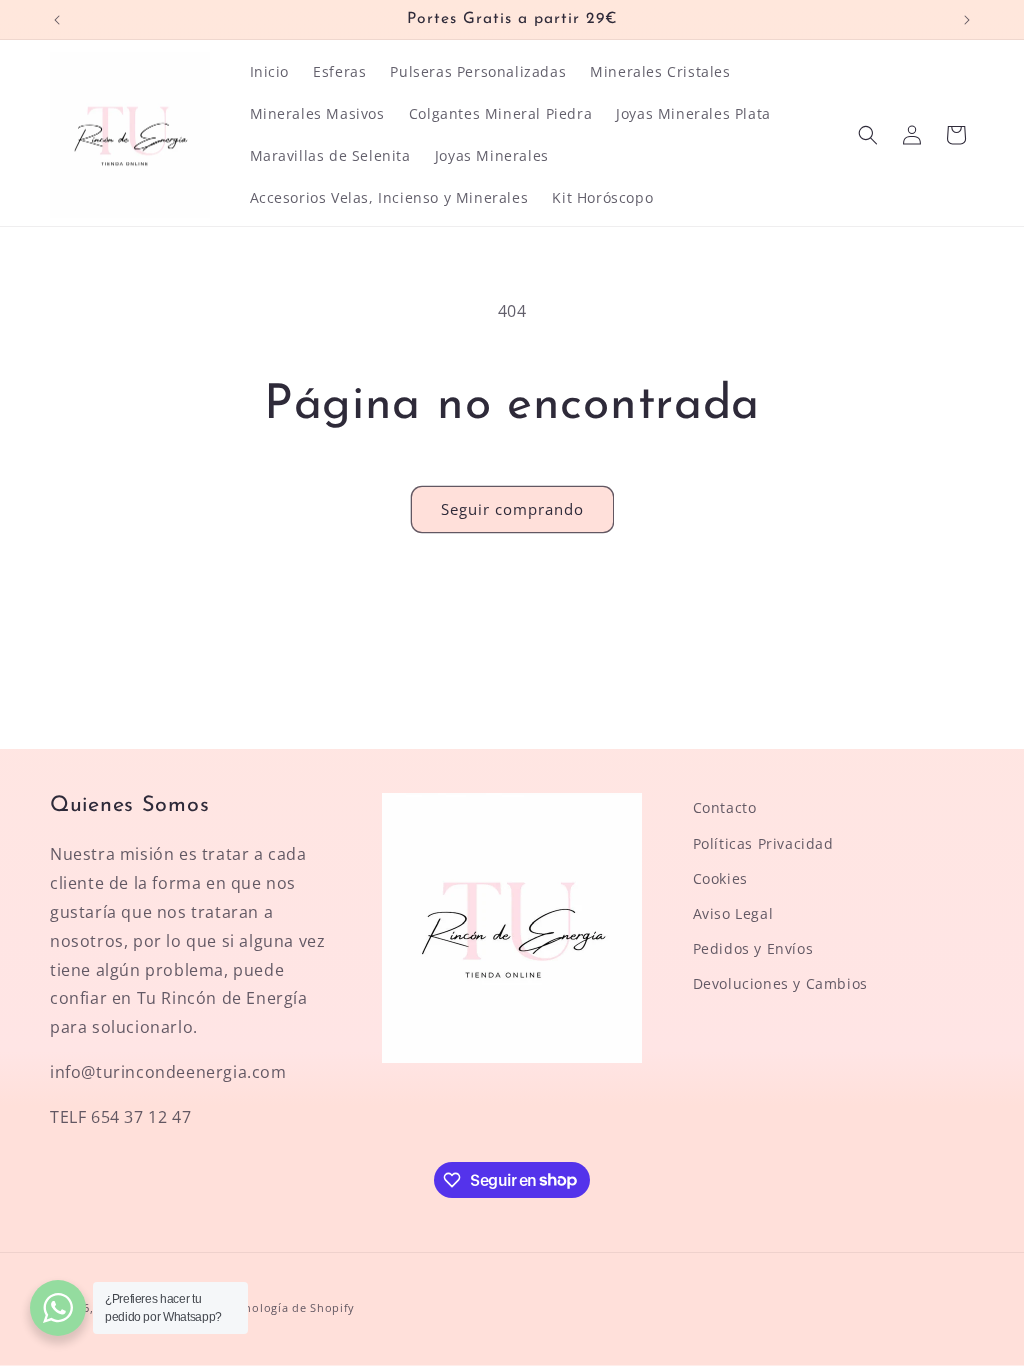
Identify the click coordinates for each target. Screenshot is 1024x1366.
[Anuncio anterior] (57, 20)
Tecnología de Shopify (290, 1307)
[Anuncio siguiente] (967, 20)
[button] (868, 135)
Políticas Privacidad (763, 843)
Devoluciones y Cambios (780, 983)
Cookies (720, 878)
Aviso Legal (733, 913)
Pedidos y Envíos (753, 948)
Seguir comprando (512, 509)
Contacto (725, 807)
